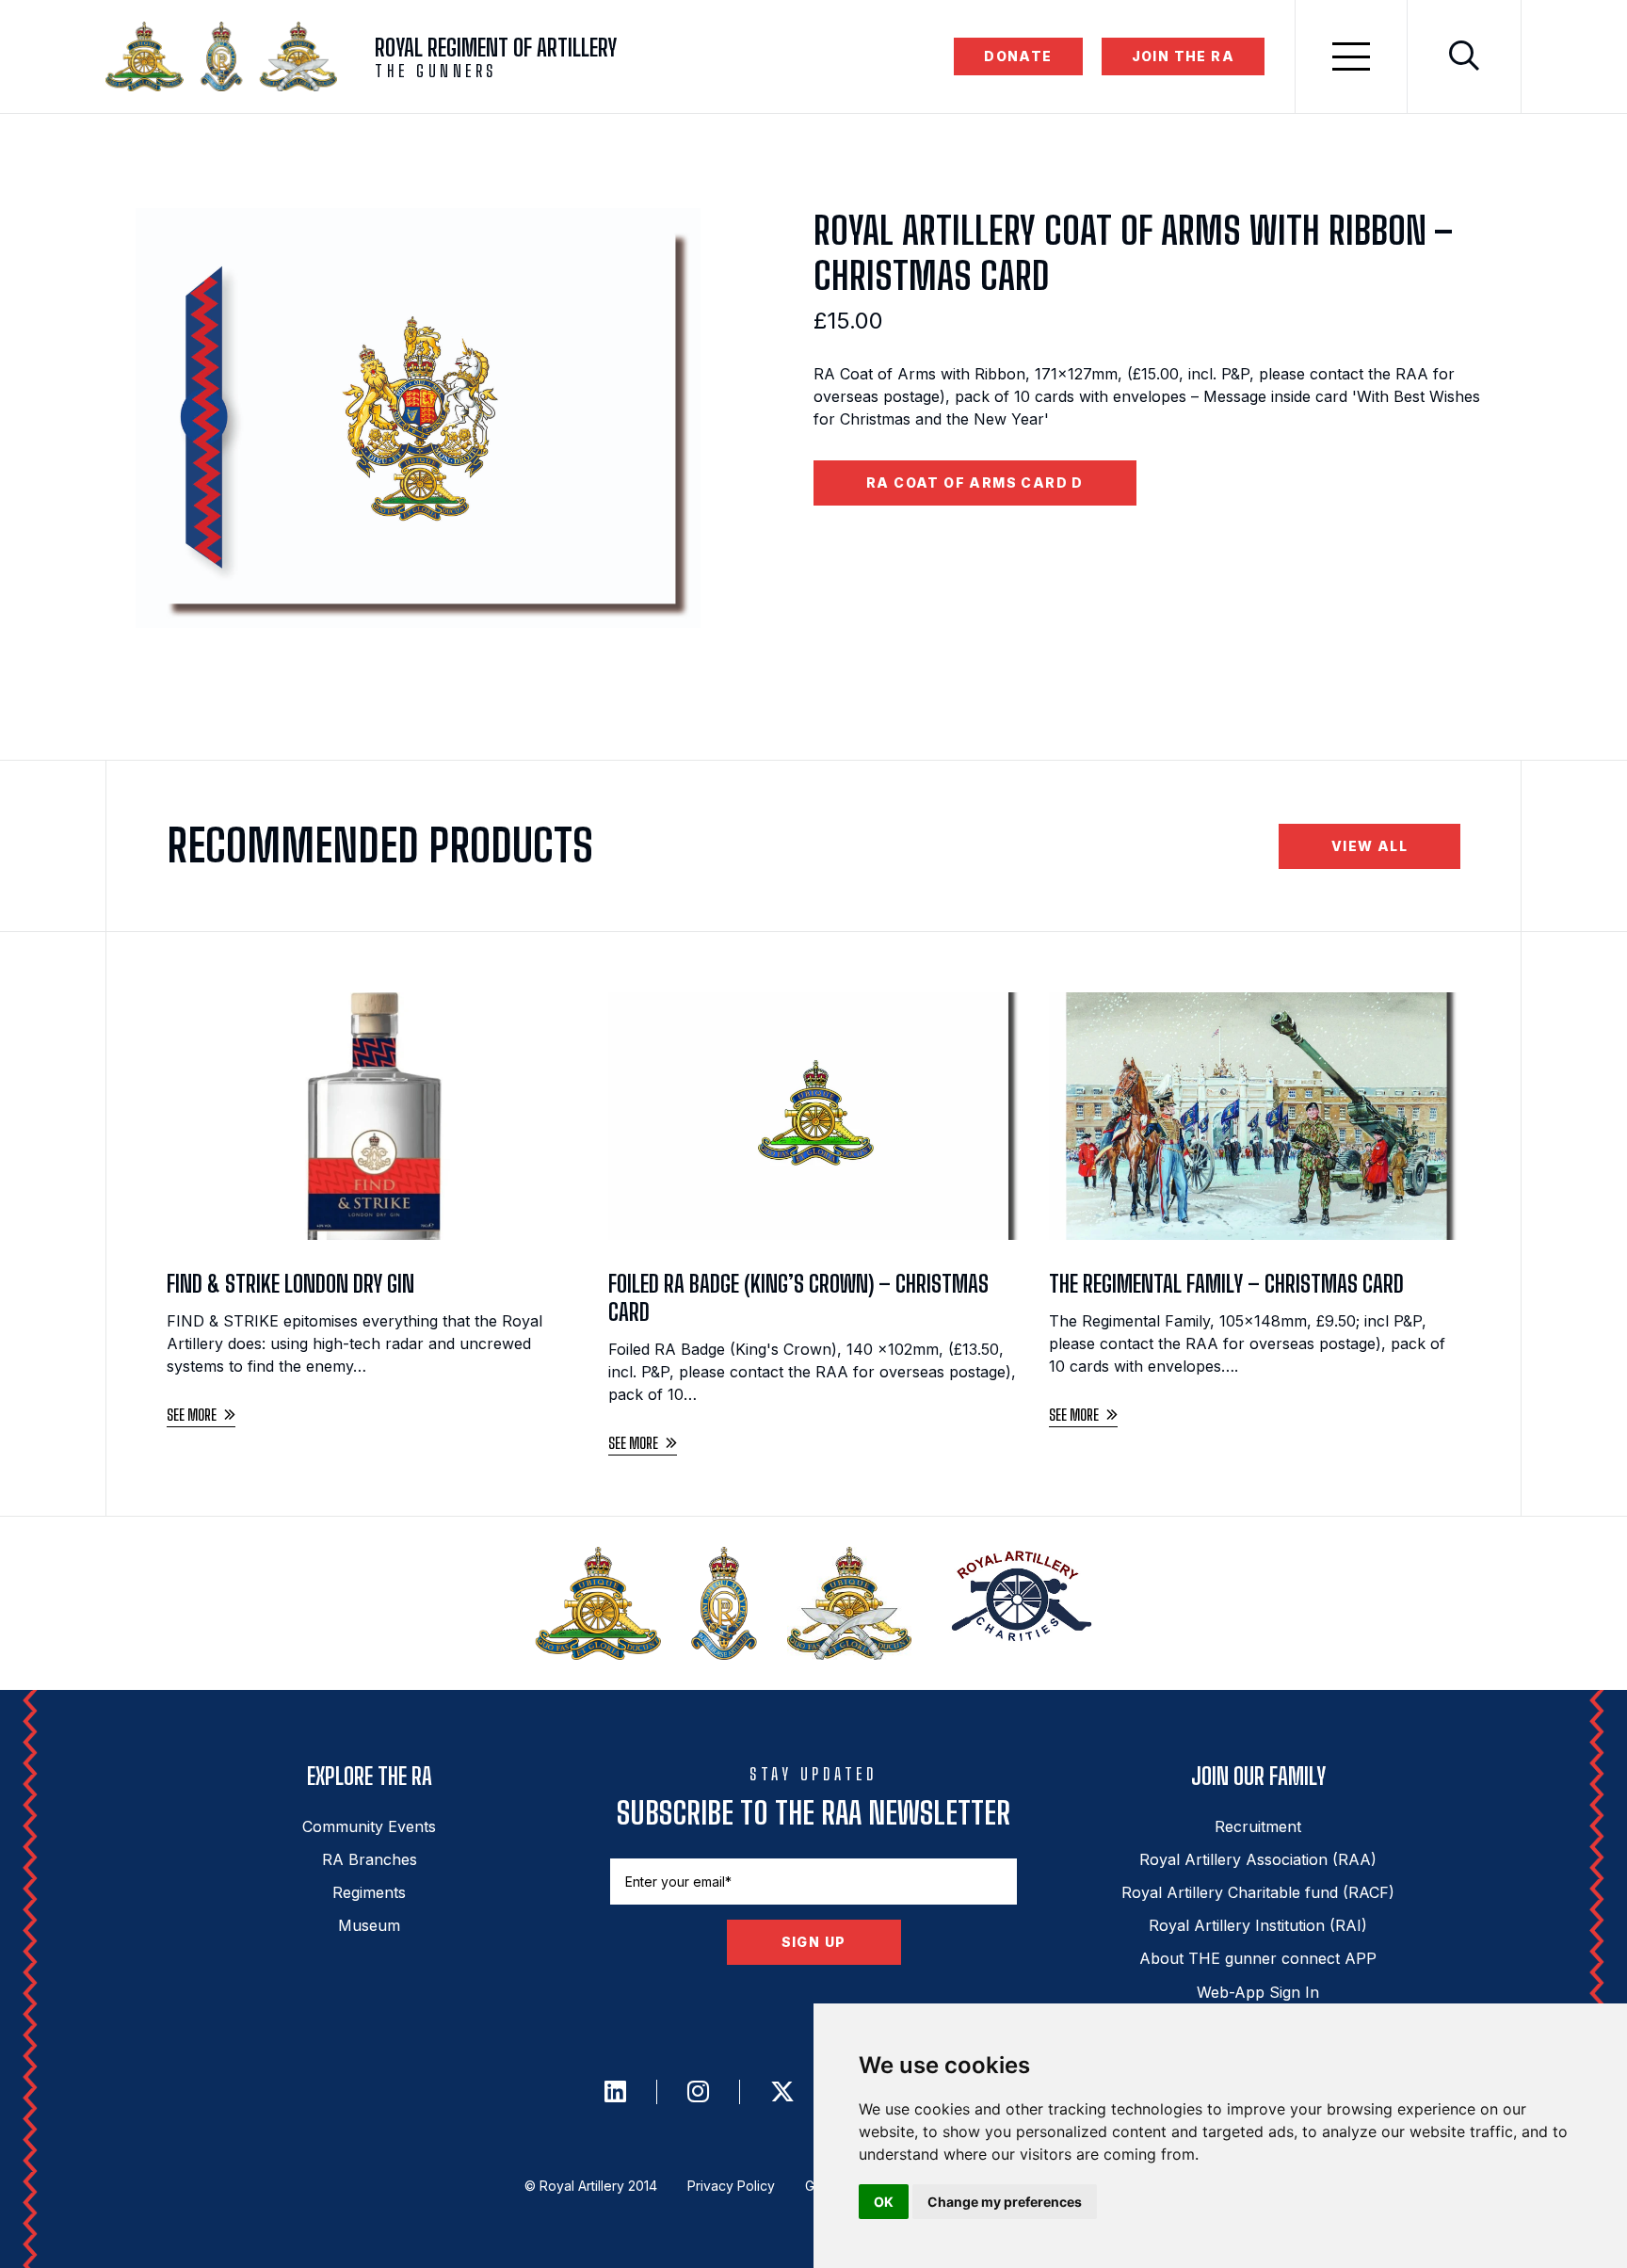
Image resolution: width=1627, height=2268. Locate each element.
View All (1369, 846)
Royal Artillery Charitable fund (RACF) (1258, 1892)
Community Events (369, 1826)
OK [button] (884, 2202)
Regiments (369, 1892)
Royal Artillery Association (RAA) (1258, 1859)
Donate (1018, 56)
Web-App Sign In (1258, 1992)
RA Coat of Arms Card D (975, 483)
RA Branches (370, 1859)
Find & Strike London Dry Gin (290, 1284)
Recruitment (1258, 1826)
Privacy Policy (731, 2186)
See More (192, 1415)
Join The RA (1183, 56)
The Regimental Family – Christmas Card (1226, 1284)
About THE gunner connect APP (1258, 1958)
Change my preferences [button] (1005, 2202)
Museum (369, 1925)
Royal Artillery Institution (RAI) (1258, 1925)
